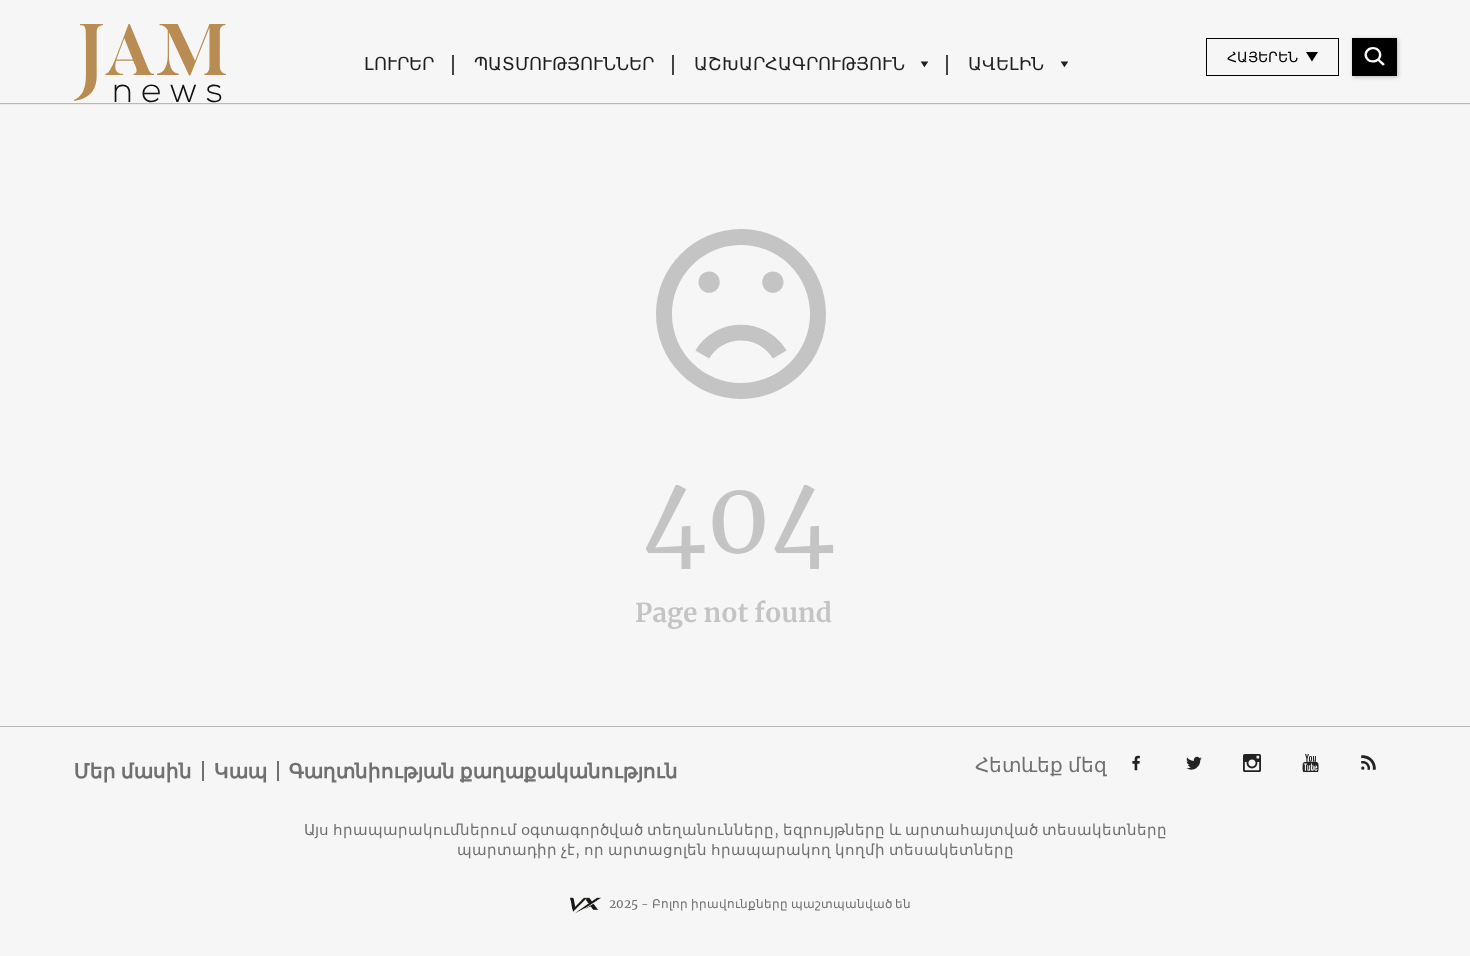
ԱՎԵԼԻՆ (1006, 63)
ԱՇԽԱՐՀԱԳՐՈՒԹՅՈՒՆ (799, 63)
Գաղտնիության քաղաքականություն (483, 771)
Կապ (240, 771)
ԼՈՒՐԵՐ (399, 63)
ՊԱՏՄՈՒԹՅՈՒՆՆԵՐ (564, 63)
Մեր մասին (133, 771)
